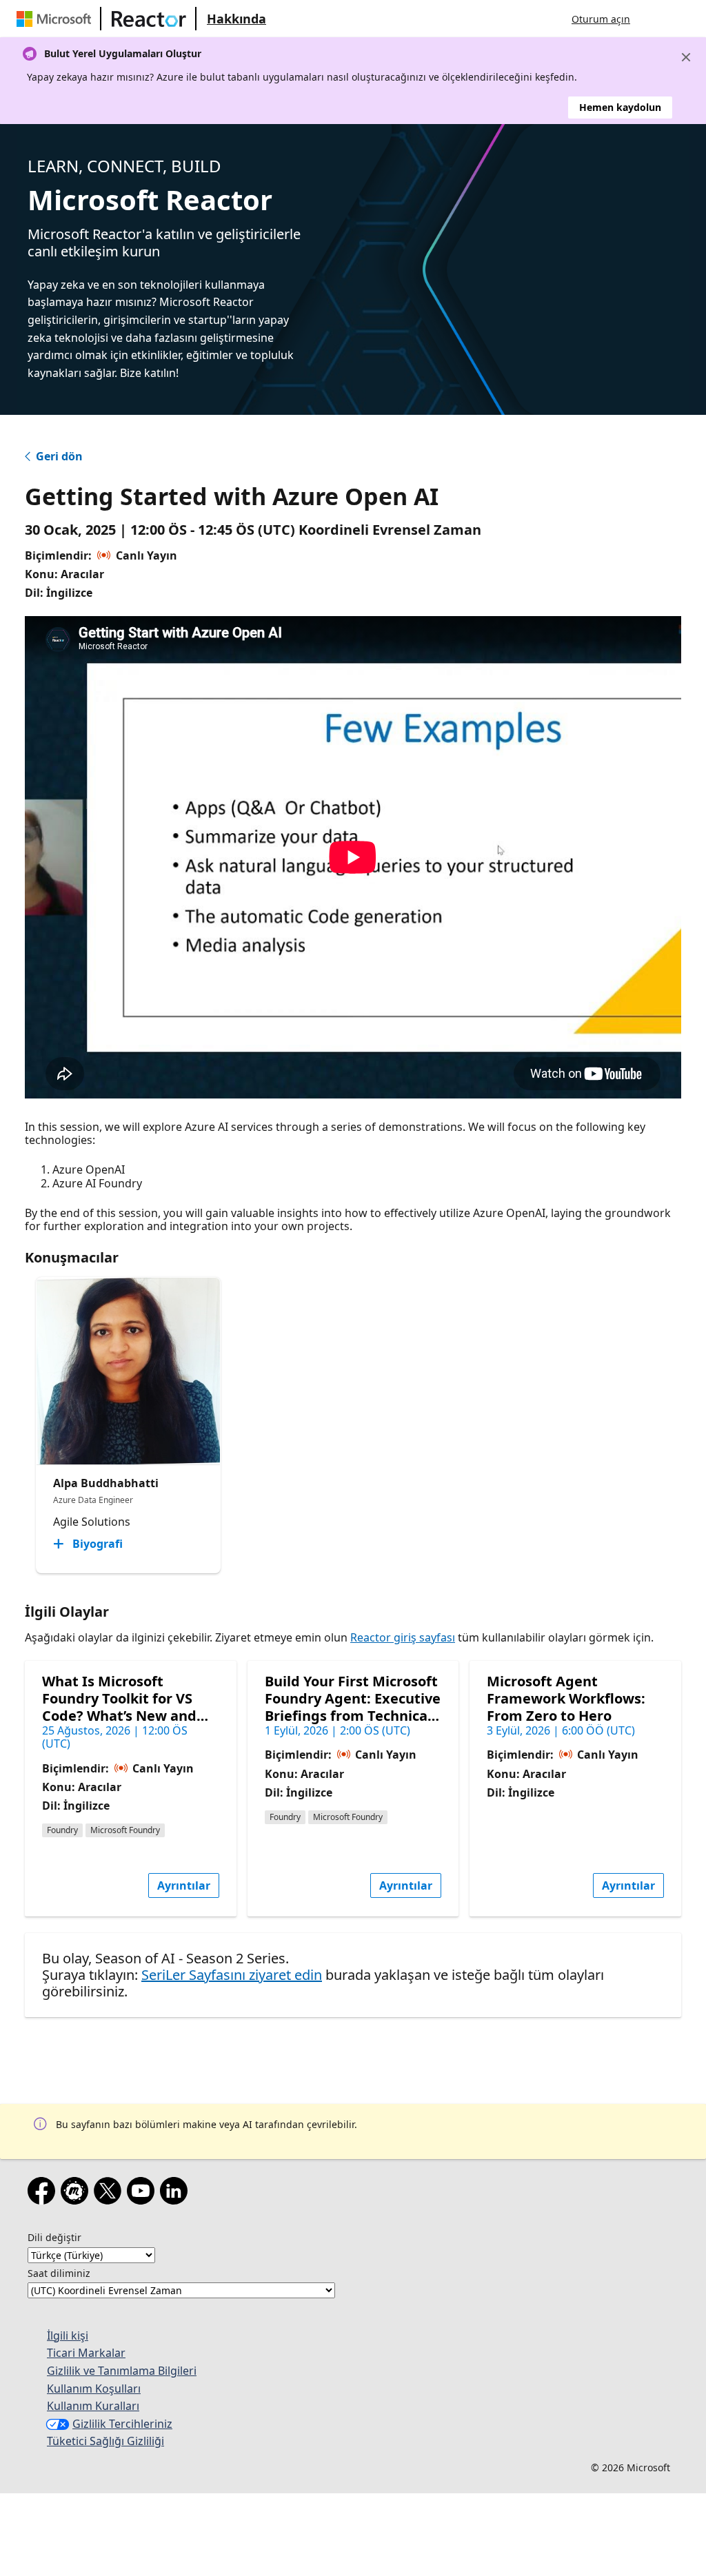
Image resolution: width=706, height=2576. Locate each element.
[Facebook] (44, 2194)
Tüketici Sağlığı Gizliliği (105, 2441)
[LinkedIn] (176, 2194)
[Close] (686, 57)
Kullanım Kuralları (93, 2406)
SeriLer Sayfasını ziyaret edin (232, 1975)
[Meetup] (77, 2194)
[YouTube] (143, 2194)
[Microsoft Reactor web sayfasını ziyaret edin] (149, 19)
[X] (110, 2194)
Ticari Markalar (86, 2353)
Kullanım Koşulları (94, 2389)
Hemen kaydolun (620, 107)
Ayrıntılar (184, 1885)
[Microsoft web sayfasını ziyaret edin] (57, 19)
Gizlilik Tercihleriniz (122, 2424)
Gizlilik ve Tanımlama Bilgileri (122, 2371)
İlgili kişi (68, 2335)
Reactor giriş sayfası (403, 1637)
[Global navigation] (654, 19)
